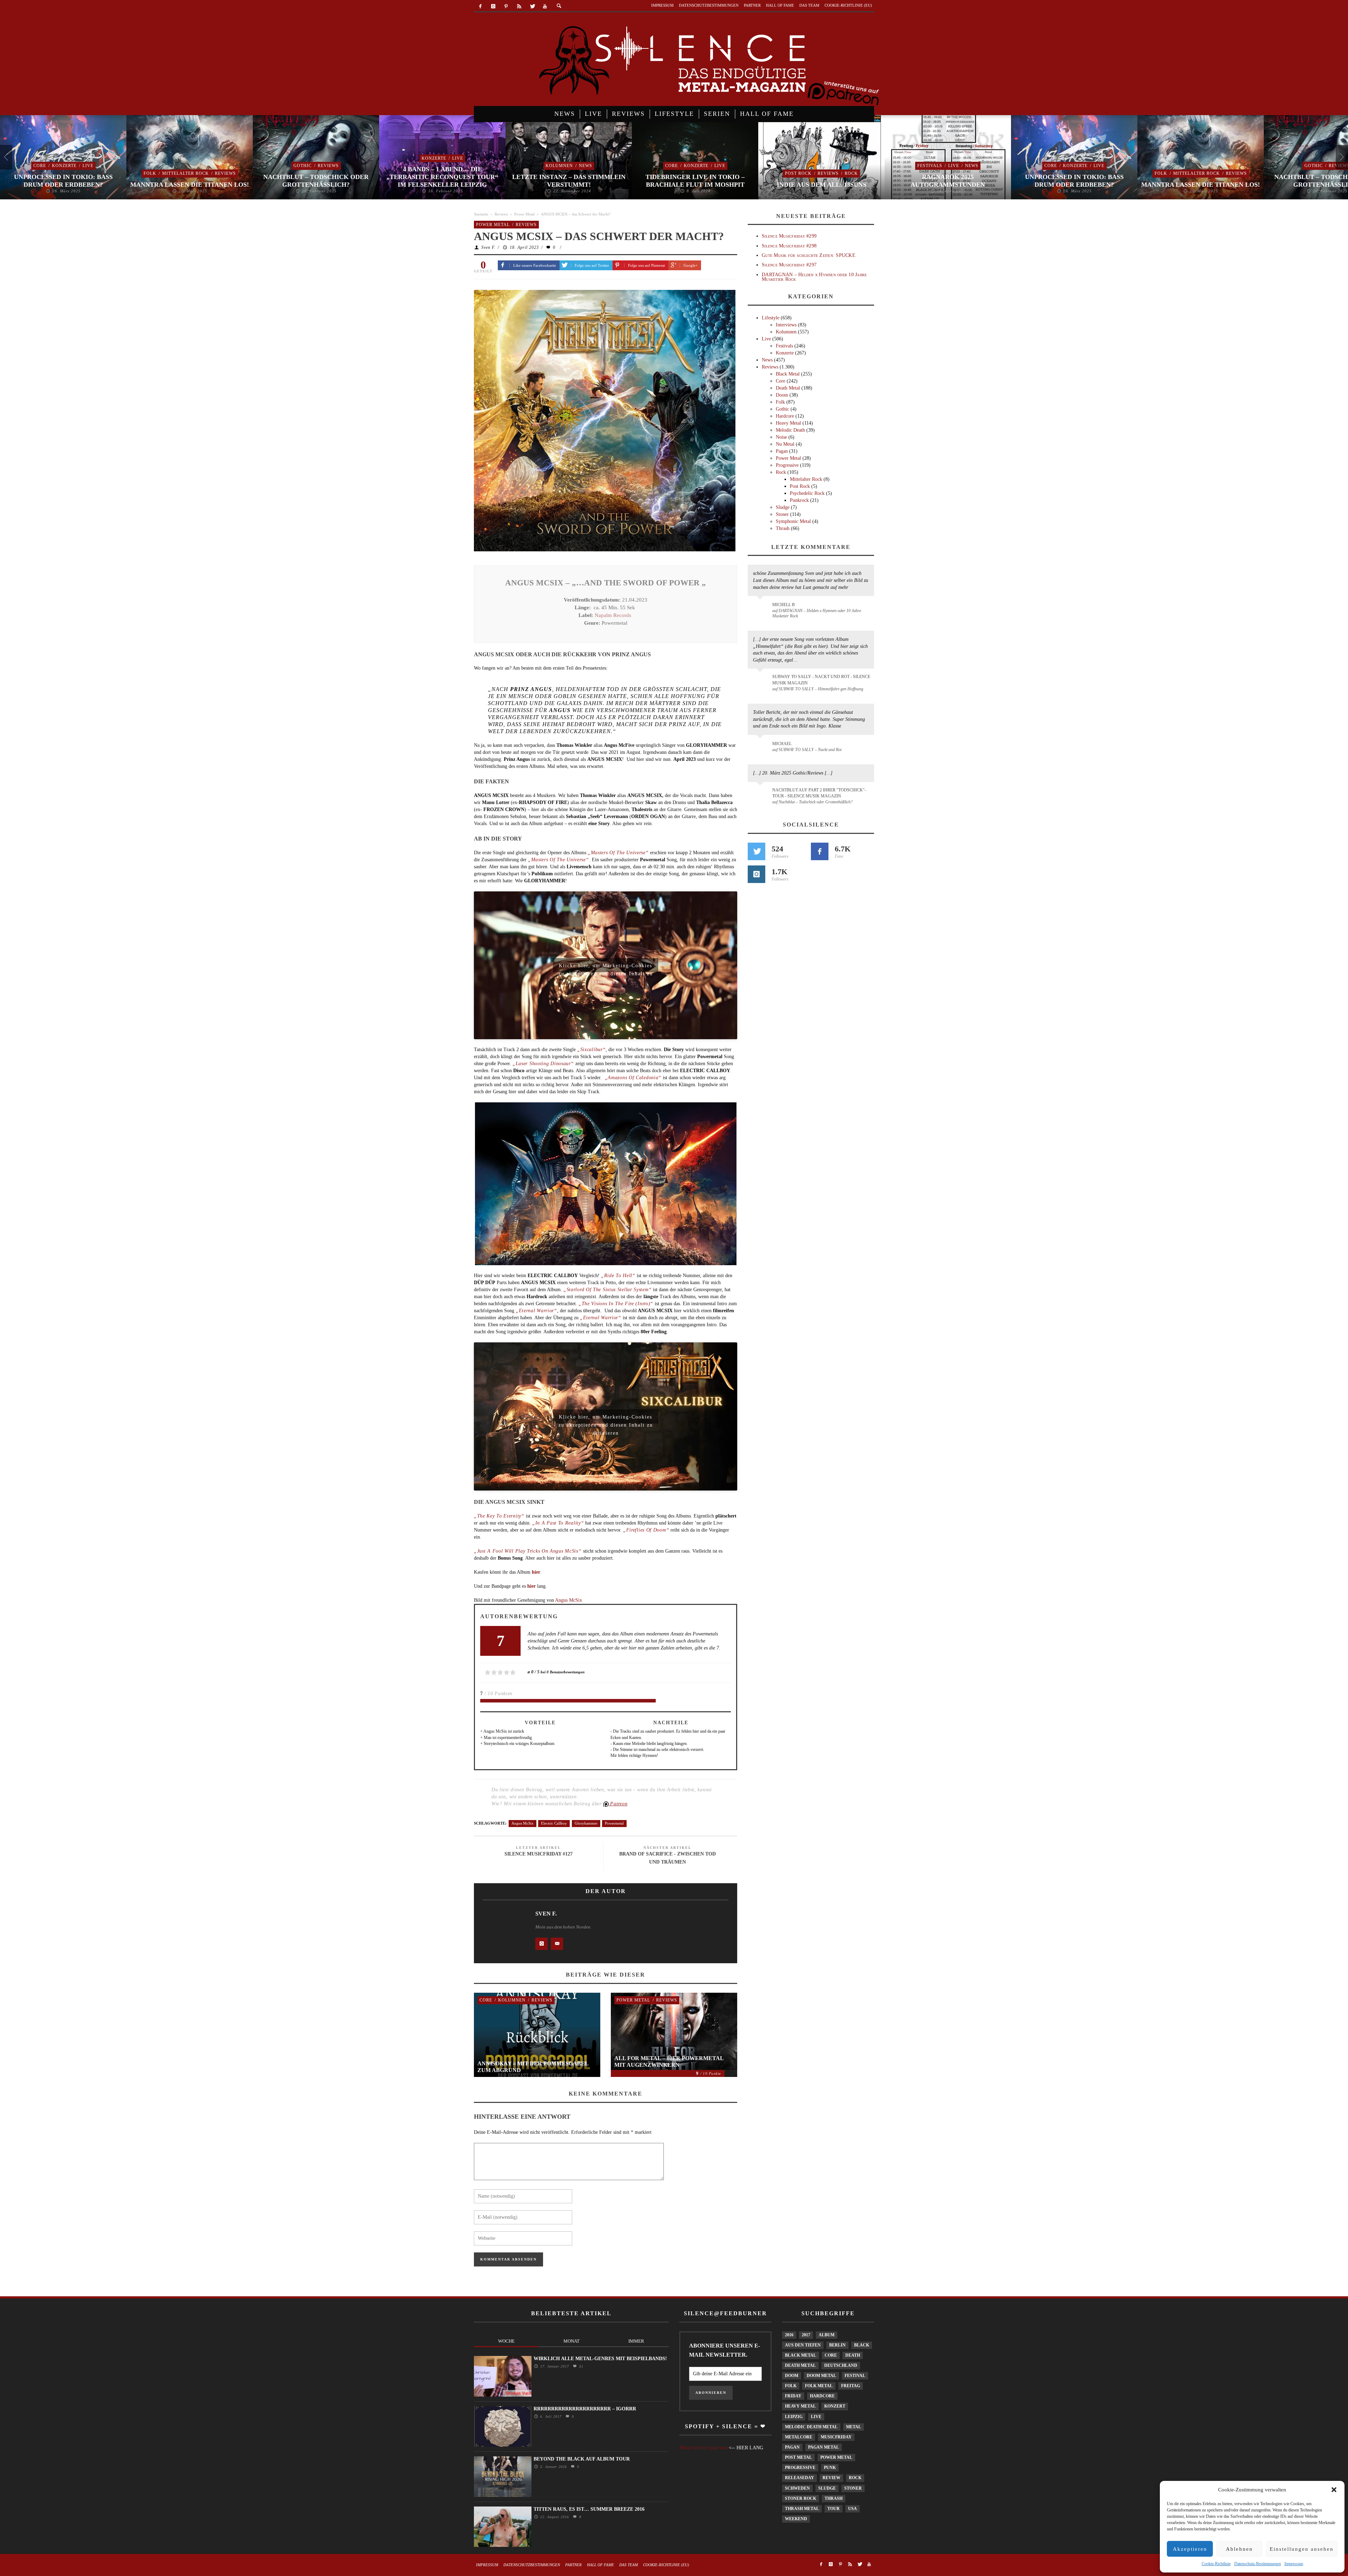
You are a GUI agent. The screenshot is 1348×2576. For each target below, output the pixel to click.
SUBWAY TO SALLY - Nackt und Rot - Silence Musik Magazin (821, 680)
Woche (506, 2341)
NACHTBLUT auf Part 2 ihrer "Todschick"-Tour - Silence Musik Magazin (819, 793)
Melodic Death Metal (811, 2427)
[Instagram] (493, 6)
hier (532, 1586)
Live (331, 158)
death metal (800, 2365)
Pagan (782, 451)
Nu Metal (785, 444)
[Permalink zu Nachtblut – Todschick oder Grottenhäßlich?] (761, 794)
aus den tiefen (803, 2345)
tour (834, 2509)
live (816, 2417)
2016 (789, 2335)
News (459, 166)
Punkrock (799, 500)
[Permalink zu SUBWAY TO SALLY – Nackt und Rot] (761, 747)
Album (827, 2335)
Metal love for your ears (703, 2448)
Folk (24, 173)
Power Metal (524, 214)
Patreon (618, 1804)
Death (853, 2355)
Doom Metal (821, 2376)
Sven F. (488, 247)
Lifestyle (771, 318)
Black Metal (788, 374)
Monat (571, 2341)
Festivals (803, 166)
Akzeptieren (1190, 2549)
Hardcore (785, 416)
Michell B (784, 605)
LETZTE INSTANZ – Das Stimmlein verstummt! (442, 181)
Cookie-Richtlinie (1216, 2564)
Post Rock (672, 173)
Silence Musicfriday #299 (789, 236)
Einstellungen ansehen (1302, 2549)
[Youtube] (545, 6)
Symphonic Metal (793, 521)
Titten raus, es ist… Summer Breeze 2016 (589, 2509)
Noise (781, 437)
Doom (782, 395)
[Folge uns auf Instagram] (756, 874)
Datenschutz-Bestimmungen (1258, 2564)
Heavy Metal (788, 423)
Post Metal (798, 2457)
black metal (801, 2355)
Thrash (783, 528)
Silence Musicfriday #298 (789, 246)
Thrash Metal (802, 2509)
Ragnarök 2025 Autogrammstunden (821, 181)
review (831, 2478)
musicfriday (836, 2437)
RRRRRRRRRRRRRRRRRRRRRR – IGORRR (585, 2409)
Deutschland (841, 2365)
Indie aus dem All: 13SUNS (695, 185)
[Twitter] (532, 6)
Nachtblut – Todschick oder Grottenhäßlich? (190, 181)
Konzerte (308, 158)
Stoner (782, 514)
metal (854, 2427)
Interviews (786, 325)
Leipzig (794, 2417)
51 (580, 2366)
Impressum (1294, 2564)
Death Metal (788, 388)
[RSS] (519, 6)
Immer (636, 2341)
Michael (782, 744)
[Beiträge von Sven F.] (502, 1930)
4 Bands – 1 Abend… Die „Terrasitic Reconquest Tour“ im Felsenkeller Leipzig (316, 177)
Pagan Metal (824, 2447)
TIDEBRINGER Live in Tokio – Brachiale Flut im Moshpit (569, 181)
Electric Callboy (554, 1823)
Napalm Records (613, 615)
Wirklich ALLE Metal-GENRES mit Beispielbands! (600, 2359)
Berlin (837, 2345)
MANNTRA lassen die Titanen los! (63, 185)
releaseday (799, 2478)
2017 (806, 2335)
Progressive (787, 465)
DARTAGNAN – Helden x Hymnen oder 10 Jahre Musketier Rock (814, 277)
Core (545, 166)
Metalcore (799, 2437)
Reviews (99, 173)
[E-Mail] (557, 1944)
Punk (830, 2468)
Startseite (481, 214)
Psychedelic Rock (807, 493)
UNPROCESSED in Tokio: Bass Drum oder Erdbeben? (948, 181)
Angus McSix (569, 1600)
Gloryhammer (586, 1823)
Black (862, 2345)
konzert (835, 2406)
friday (793, 2396)
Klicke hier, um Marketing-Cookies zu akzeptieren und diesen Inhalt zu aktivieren (606, 968)
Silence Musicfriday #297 (789, 265)
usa (853, 2509)
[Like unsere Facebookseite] (820, 851)
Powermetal (614, 1823)
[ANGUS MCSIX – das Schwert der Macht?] (605, 420)
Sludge (783, 507)
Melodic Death (790, 430)
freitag (851, 2386)
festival (855, 2376)
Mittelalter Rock (59, 173)
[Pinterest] (506, 6)
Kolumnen (433, 166)
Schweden (797, 2488)
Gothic (176, 166)
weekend (796, 2519)
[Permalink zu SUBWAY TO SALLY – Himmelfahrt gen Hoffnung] (761, 681)
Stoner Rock (801, 2498)
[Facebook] (480, 6)
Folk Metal (819, 2386)
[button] (1334, 2490)
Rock (725, 173)
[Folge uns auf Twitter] (756, 851)
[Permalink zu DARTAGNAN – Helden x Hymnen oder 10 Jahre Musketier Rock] (761, 608)
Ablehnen (1239, 2549)
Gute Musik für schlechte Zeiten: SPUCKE (809, 255)
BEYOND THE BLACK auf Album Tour (582, 2459)
